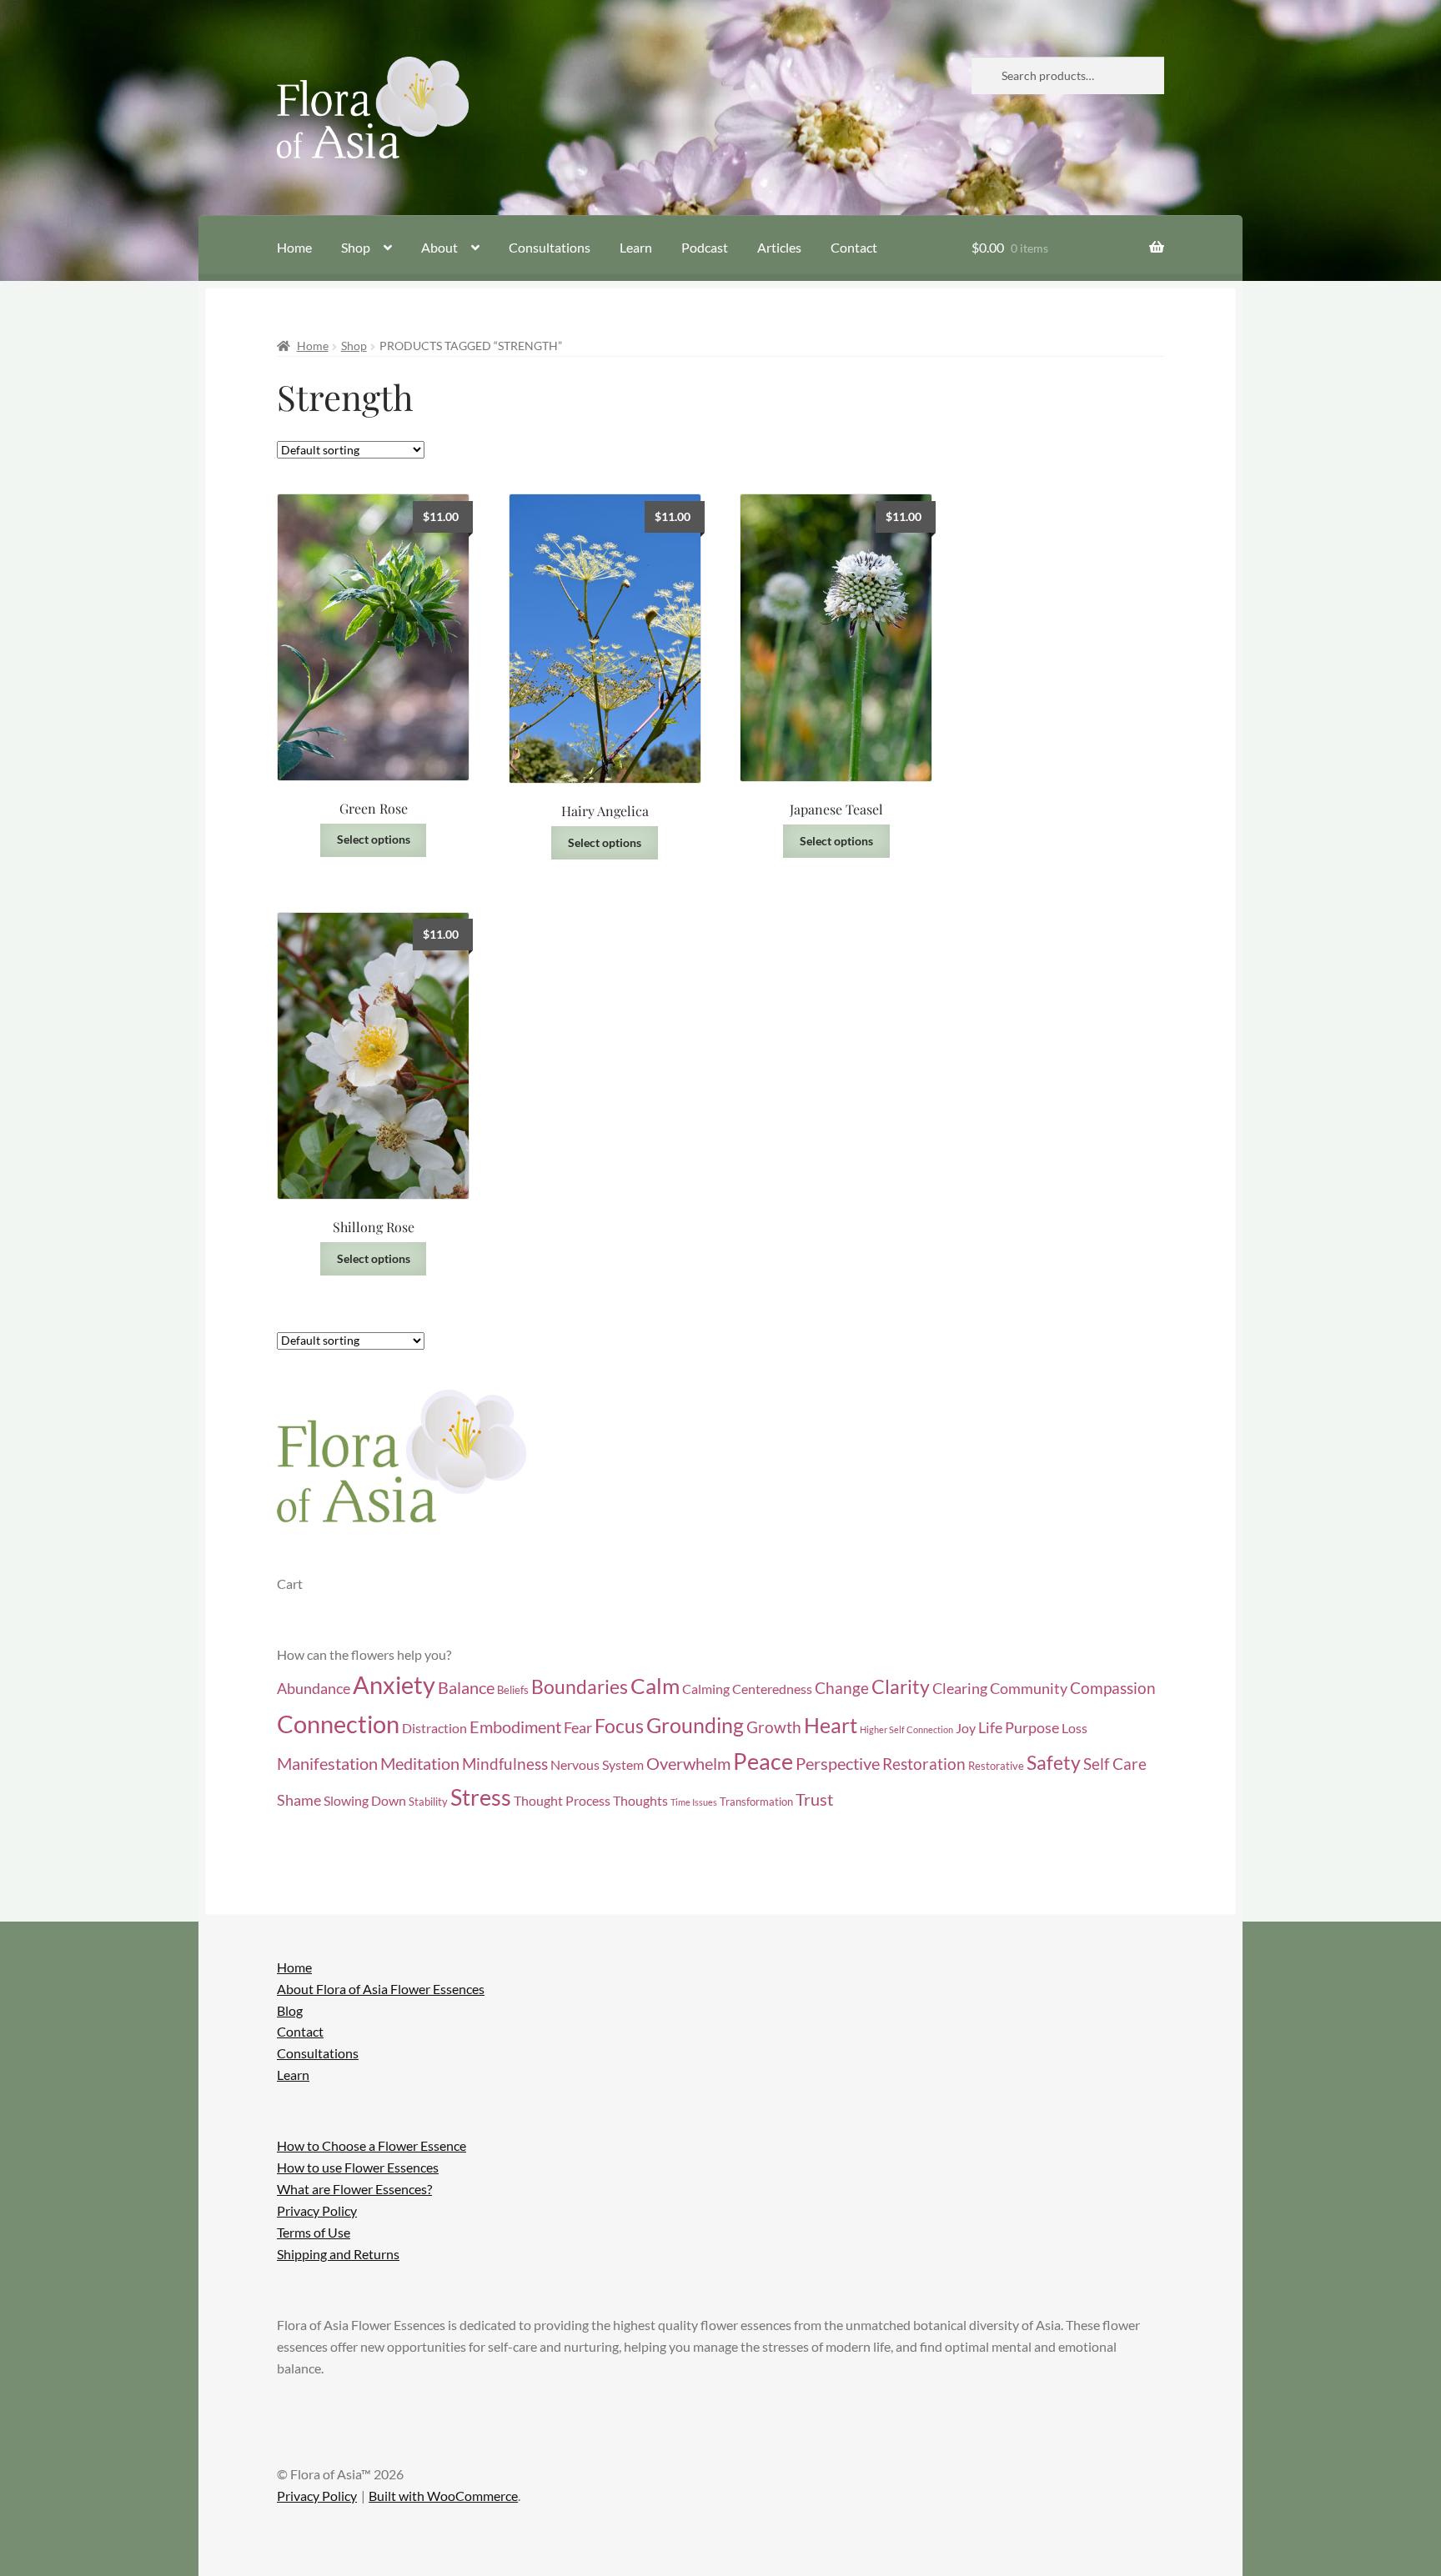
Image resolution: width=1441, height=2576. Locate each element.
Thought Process (562, 1801)
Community (1029, 1689)
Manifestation (327, 1763)
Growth (774, 1727)
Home (294, 247)
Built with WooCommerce (443, 2496)
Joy (966, 1728)
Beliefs (513, 1690)
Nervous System (597, 1765)
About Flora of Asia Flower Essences (381, 1989)
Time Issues (694, 1802)
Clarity (901, 1687)
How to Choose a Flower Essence (372, 2145)
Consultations (550, 247)
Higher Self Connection (906, 1729)
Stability (428, 1802)
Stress (481, 1797)
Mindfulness (505, 1764)
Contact (854, 247)
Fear (578, 1728)
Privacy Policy (317, 2210)
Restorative (996, 1766)
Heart (831, 1725)
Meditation (420, 1763)
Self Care (1115, 1764)
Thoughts (640, 1801)
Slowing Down (365, 1801)
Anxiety (394, 1685)
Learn (636, 247)
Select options (374, 839)
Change (842, 1688)
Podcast (705, 247)
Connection (338, 1724)
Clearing (960, 1689)
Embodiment (515, 1727)
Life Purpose (1019, 1728)
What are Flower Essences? (354, 2189)
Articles (779, 247)
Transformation (756, 1802)
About (439, 247)
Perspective (838, 1763)
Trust (814, 1799)
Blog (290, 2010)
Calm (655, 1686)
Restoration (924, 1764)
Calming (706, 1689)
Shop (356, 247)
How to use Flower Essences (358, 2167)
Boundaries (580, 1687)
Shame (299, 1800)
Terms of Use (314, 2232)
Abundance (314, 1689)
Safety (1054, 1763)
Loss (1074, 1728)
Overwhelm (688, 1763)
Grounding (695, 1725)
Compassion (1113, 1688)
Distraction (434, 1728)
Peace (763, 1762)
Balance (466, 1687)
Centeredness (772, 1689)
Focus (619, 1726)
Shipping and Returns (338, 2254)
